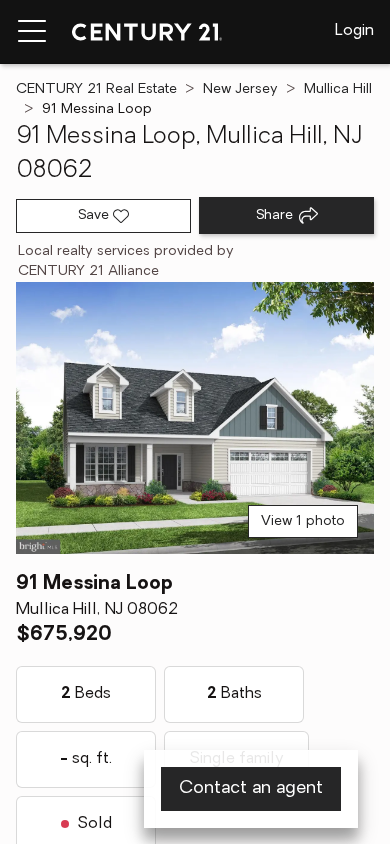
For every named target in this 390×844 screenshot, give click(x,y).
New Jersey (240, 89)
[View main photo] (195, 418)
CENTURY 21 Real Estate (96, 89)
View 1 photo (303, 521)
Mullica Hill (338, 89)
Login (354, 31)
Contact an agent (251, 789)
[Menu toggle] (32, 32)
